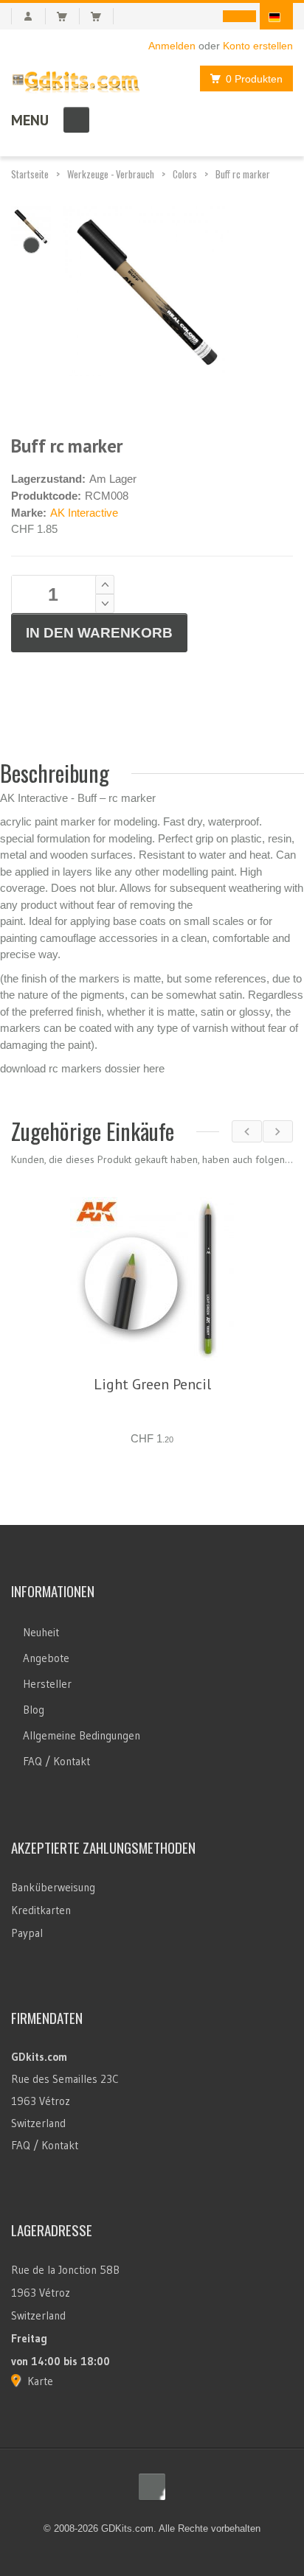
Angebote (46, 1676)
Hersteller (47, 1701)
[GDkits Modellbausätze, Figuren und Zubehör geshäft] (76, 79)
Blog (34, 1727)
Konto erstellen (258, 46)
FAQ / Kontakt (56, 1779)
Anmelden (172, 46)
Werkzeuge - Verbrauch (111, 174)
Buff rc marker (243, 174)
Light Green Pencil (152, 1384)
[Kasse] (102, 16)
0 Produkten (254, 79)
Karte (40, 2399)
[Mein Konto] (28, 16)
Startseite (30, 174)
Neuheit (41, 1650)
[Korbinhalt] (68, 16)
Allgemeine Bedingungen (82, 1753)
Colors (185, 174)
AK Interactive (84, 513)
